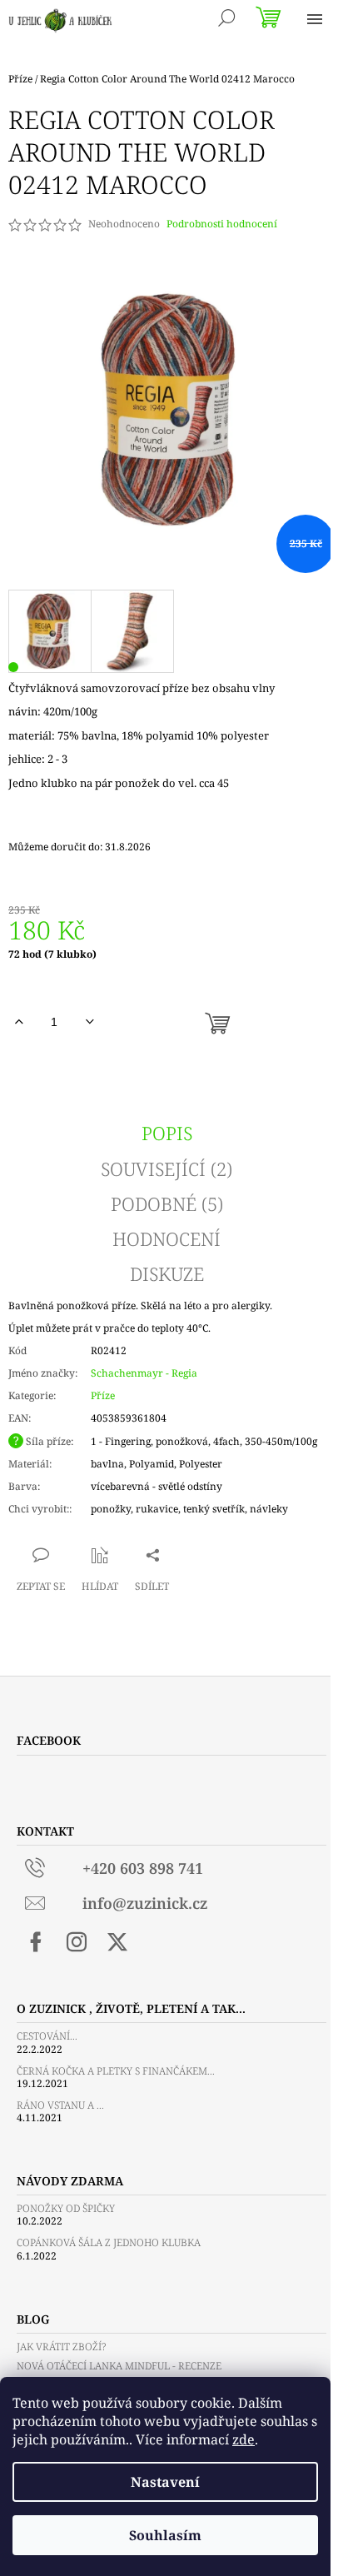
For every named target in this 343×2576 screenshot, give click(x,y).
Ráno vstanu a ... (60, 2105)
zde (244, 2439)
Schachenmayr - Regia (144, 1373)
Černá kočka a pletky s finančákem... (116, 2071)
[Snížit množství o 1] (89, 1022)
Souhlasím (165, 2535)
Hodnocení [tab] (167, 1238)
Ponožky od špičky (66, 2208)
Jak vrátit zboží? (61, 2347)
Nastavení (165, 2482)
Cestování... (47, 2036)
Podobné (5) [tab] (167, 1203)
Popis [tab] (167, 1133)
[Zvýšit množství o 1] (19, 1022)
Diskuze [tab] (167, 1273)
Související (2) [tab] (167, 1168)
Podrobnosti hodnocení (222, 224)
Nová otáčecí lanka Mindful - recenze (119, 2366)
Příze (103, 1395)
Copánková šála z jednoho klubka (109, 2242)
